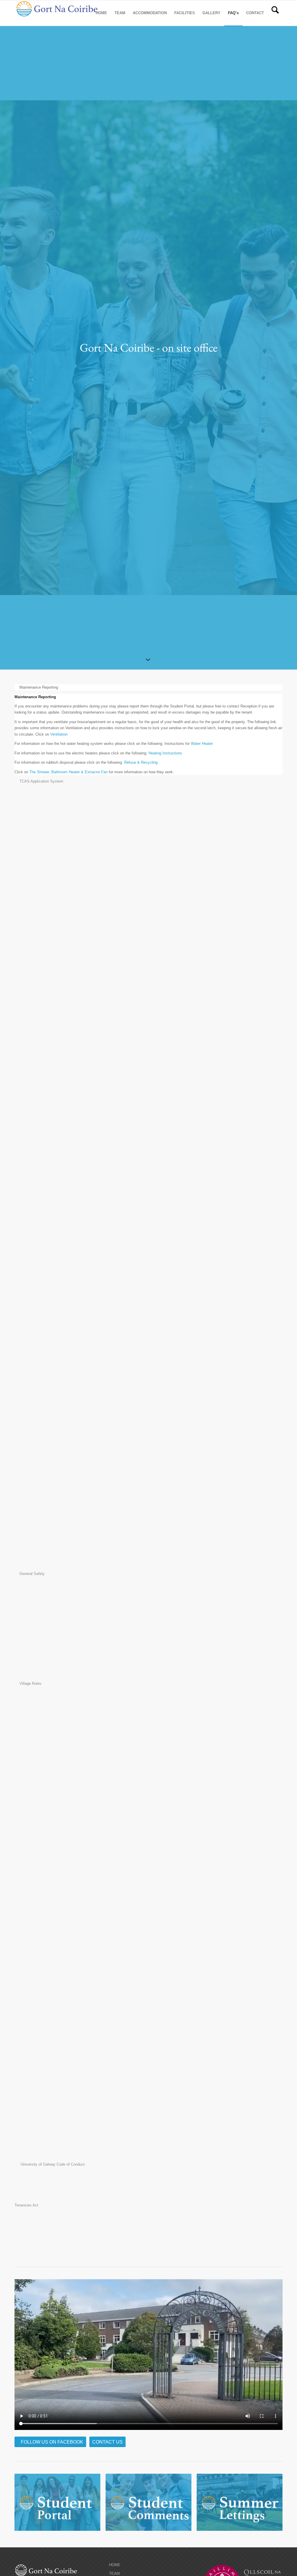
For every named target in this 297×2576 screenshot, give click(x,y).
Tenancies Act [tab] (26, 2205)
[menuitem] (101, 13)
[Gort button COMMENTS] (148, 2503)
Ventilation (59, 734)
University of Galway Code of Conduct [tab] (52, 2164)
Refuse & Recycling (141, 762)
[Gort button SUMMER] (240, 2503)
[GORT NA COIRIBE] (58, 13)
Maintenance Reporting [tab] (39, 687)
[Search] (275, 13)
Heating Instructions (165, 753)
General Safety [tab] (32, 1574)
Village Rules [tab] (30, 1683)
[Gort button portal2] (57, 2503)
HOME (115, 2565)
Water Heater (202, 744)
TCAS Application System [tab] (41, 781)
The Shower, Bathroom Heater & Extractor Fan (68, 772)
